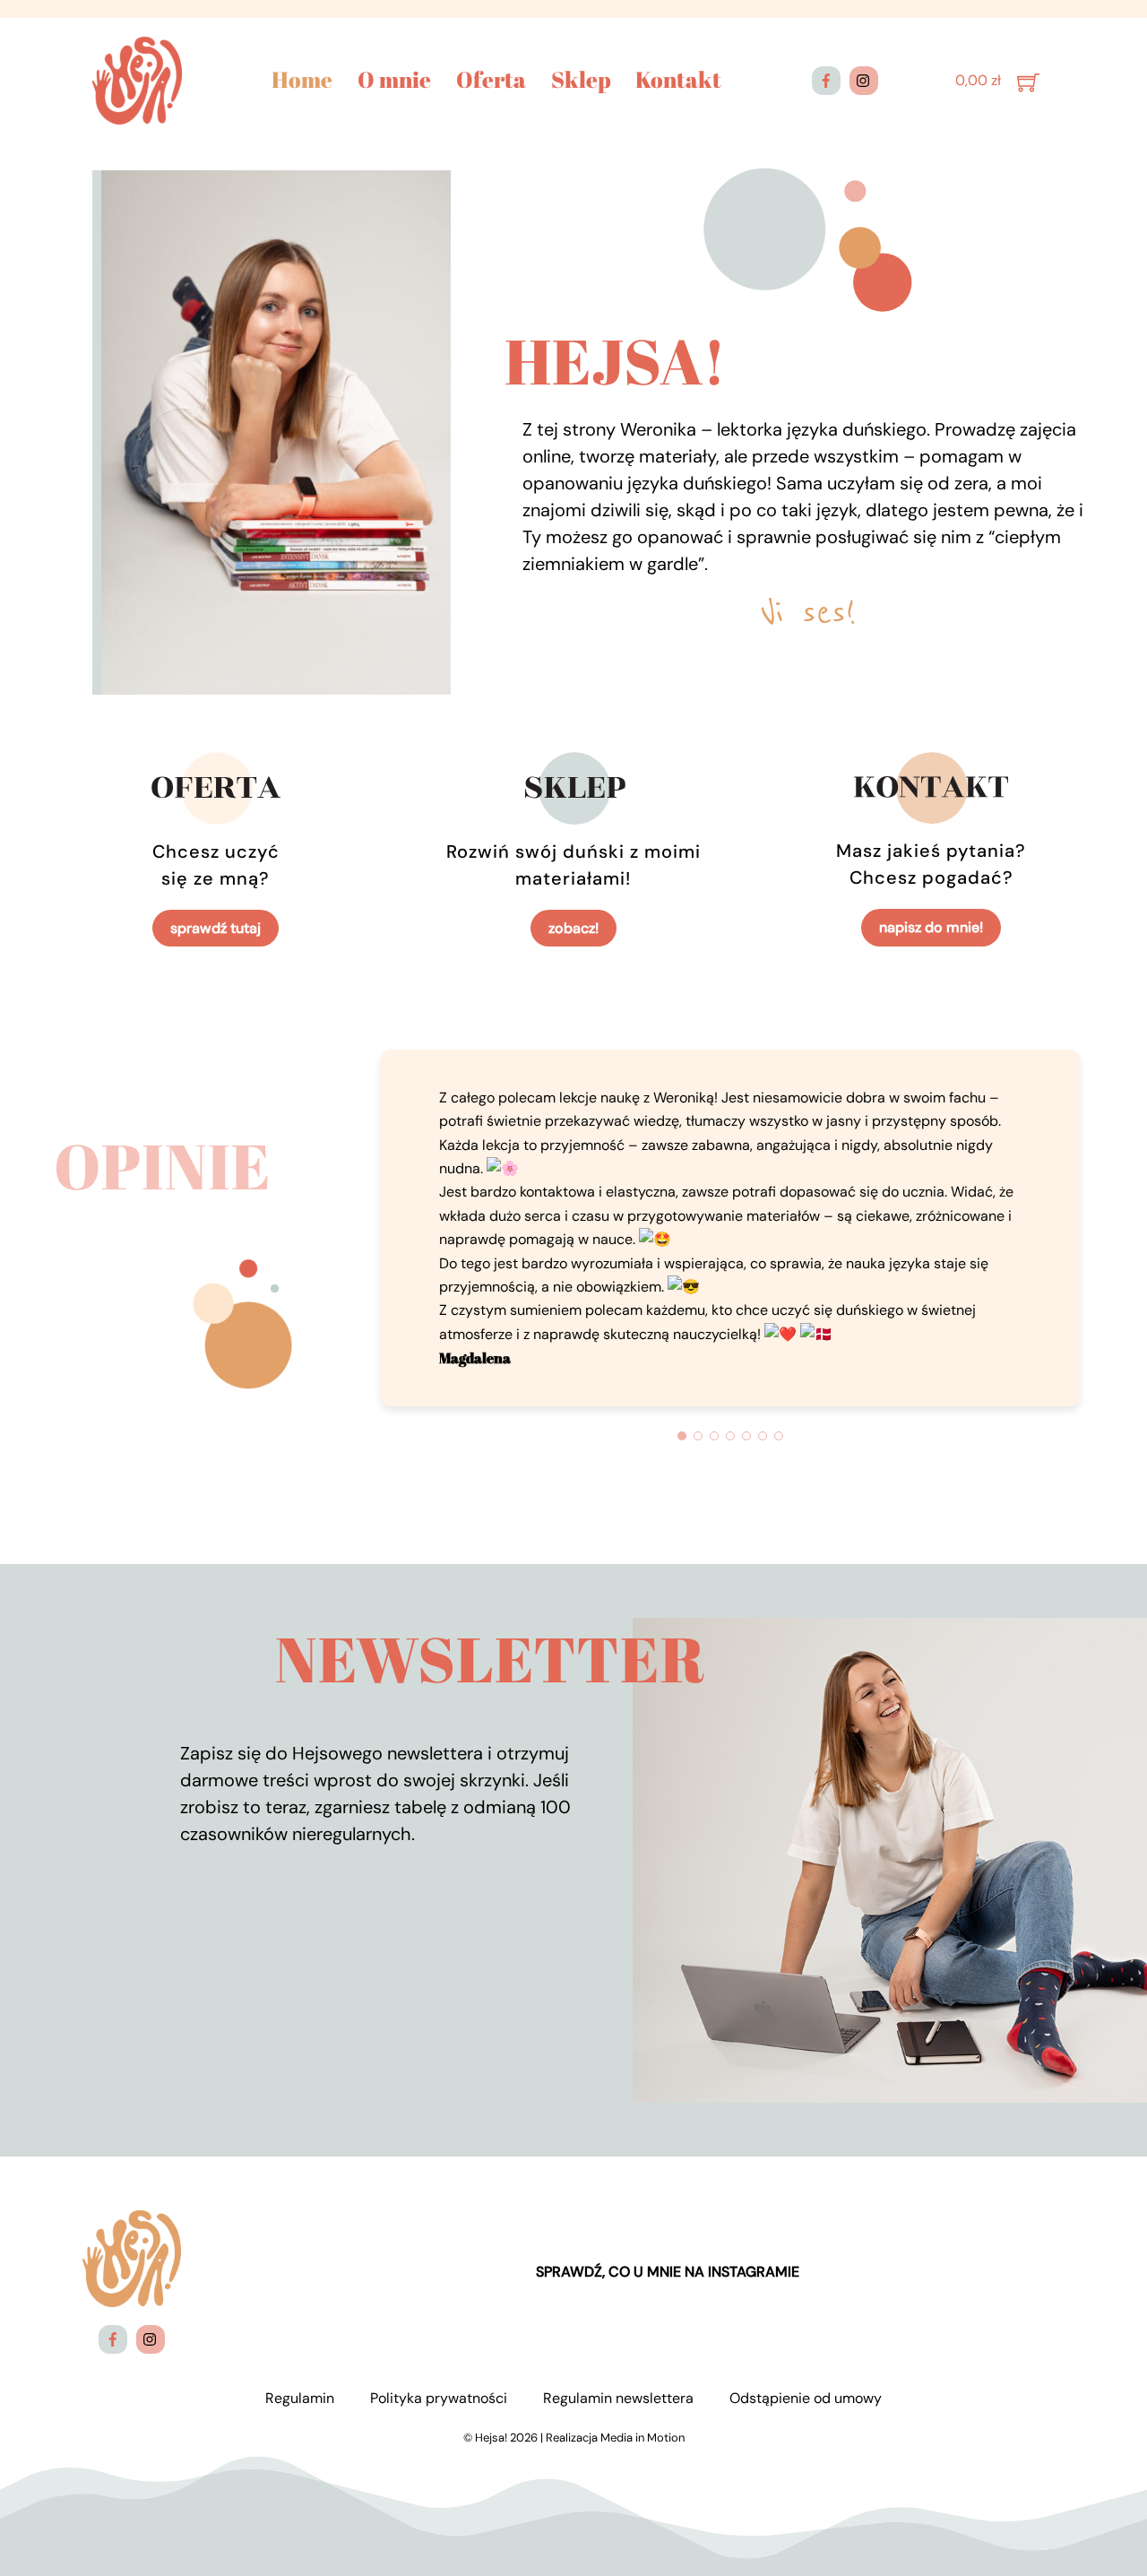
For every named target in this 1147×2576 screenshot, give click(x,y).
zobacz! (573, 928)
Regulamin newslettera (618, 2398)
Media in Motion (642, 2438)
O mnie (394, 80)
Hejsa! (491, 2438)
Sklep (581, 80)
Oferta (491, 80)
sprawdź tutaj (216, 928)
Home (302, 80)
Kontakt (678, 80)
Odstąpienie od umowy (806, 2398)
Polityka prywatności (439, 2398)
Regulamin (300, 2398)
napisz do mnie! (931, 927)
